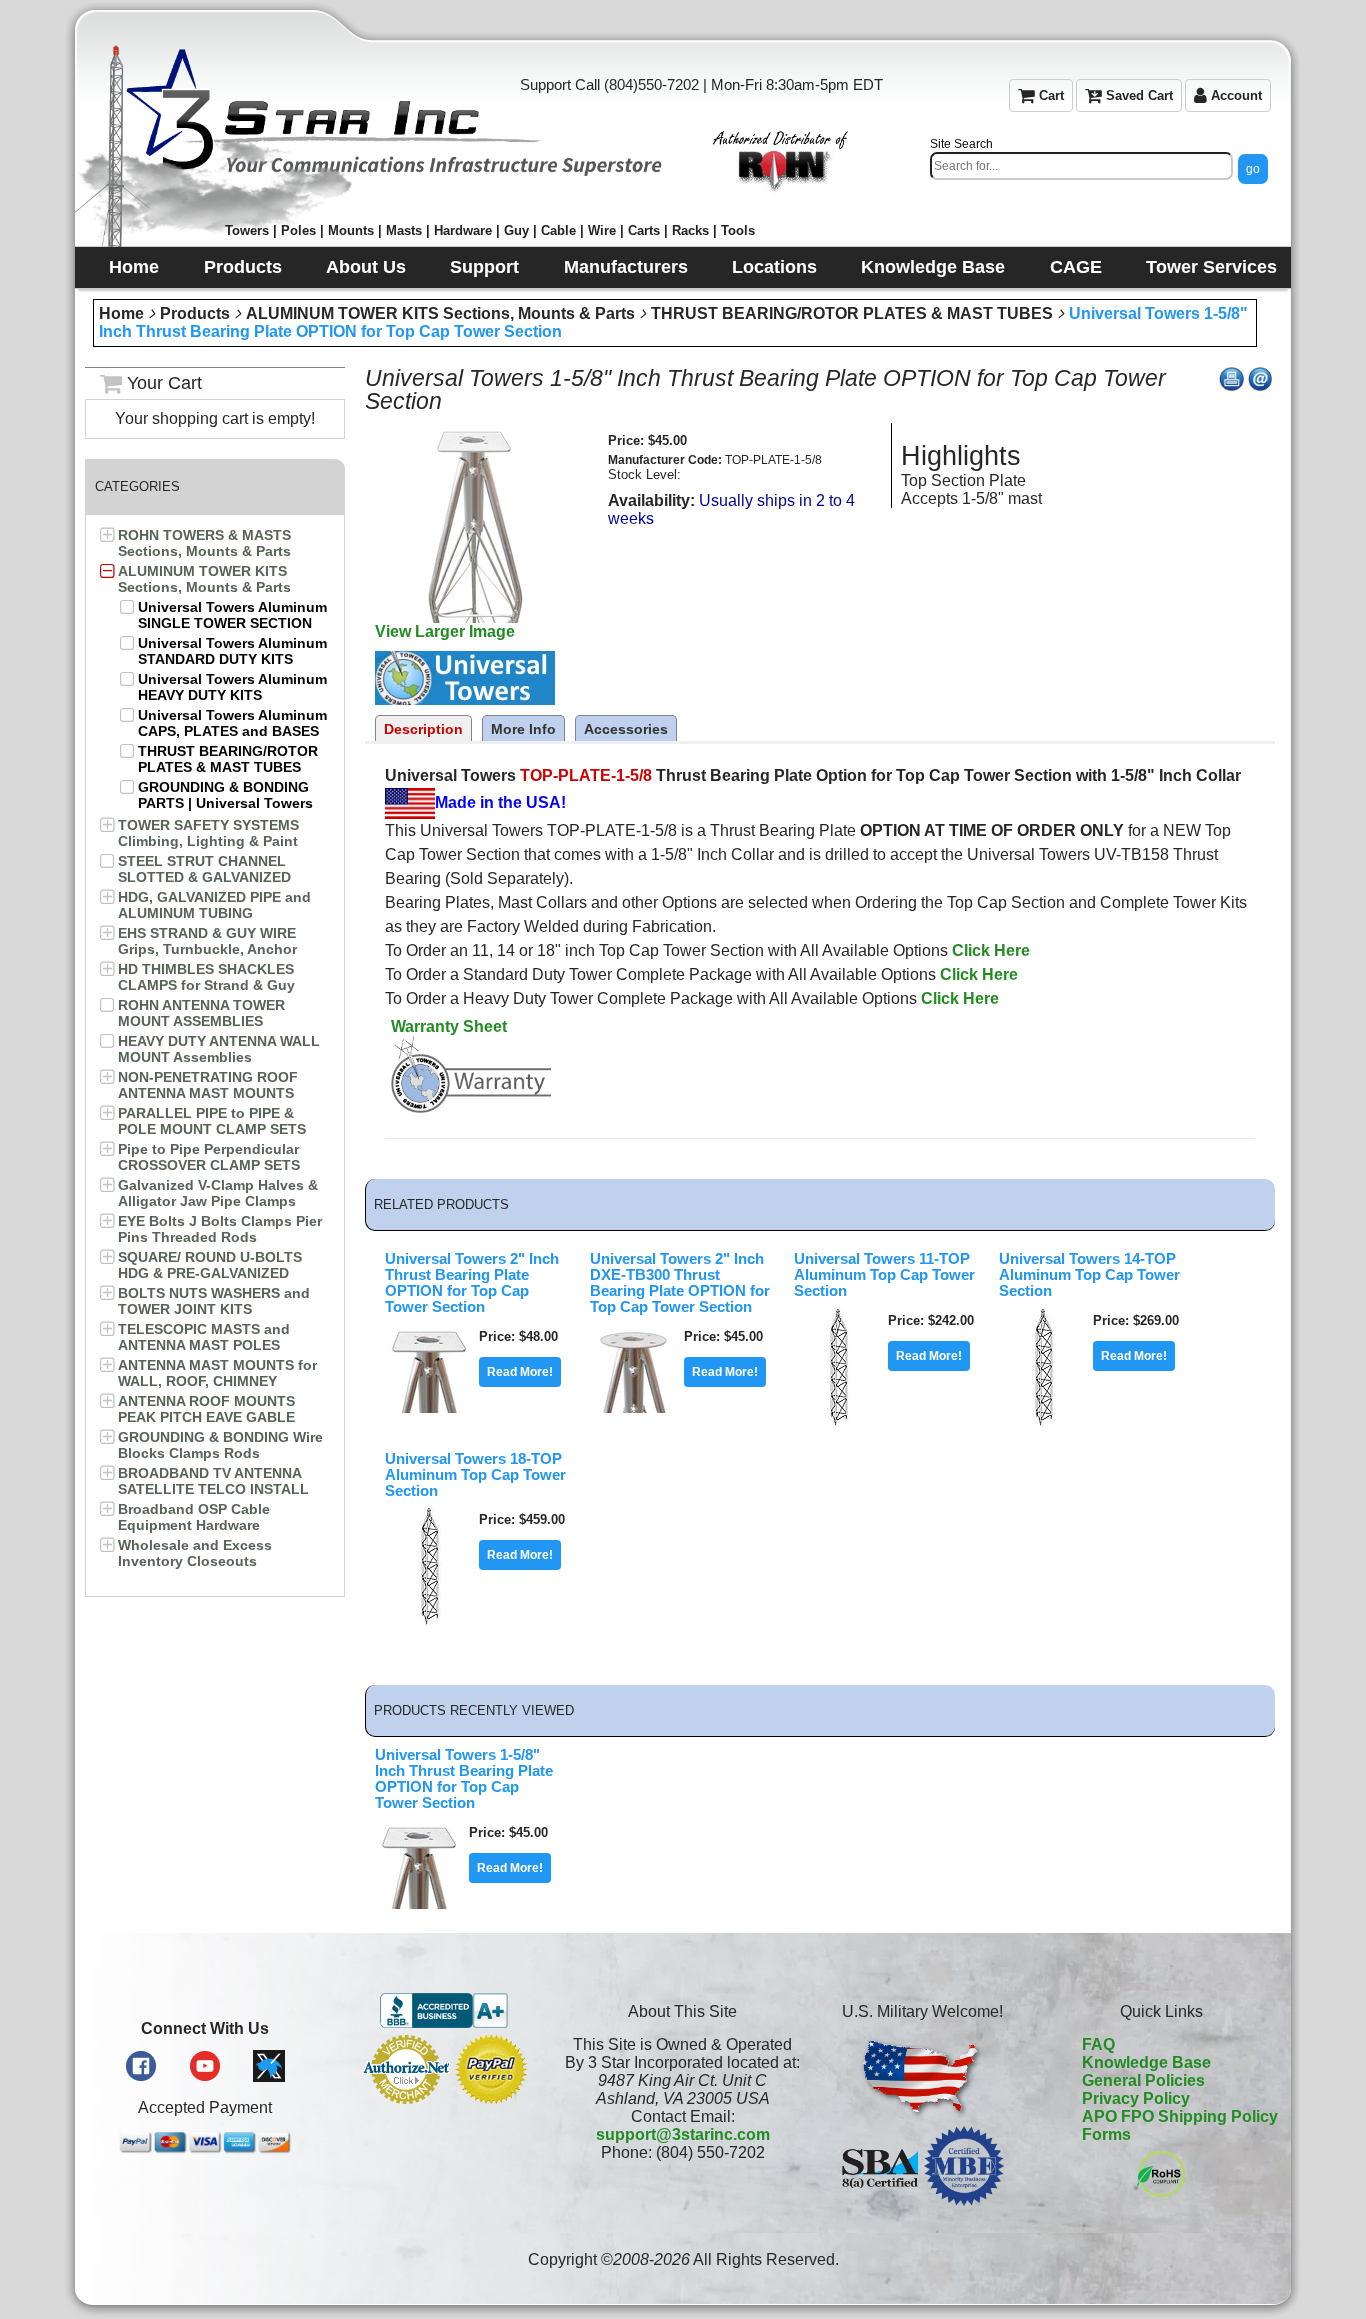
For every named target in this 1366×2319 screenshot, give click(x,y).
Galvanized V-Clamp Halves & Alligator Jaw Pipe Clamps (218, 1193)
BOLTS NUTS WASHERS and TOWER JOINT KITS (214, 1301)
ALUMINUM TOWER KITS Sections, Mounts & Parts (440, 313)
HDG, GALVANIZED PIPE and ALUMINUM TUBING (214, 905)
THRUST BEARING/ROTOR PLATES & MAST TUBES (852, 313)
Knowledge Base (1146, 2062)
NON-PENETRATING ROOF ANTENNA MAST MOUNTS (208, 1085)
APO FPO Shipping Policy (1180, 2116)
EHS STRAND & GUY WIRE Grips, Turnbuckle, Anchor (207, 941)
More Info (523, 729)
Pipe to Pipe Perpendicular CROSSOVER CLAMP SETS (209, 1157)
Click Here (991, 950)
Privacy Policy (1136, 2098)
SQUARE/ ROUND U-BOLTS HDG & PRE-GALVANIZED (210, 1265)
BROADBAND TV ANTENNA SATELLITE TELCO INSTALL (213, 1481)
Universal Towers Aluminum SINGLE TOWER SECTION (232, 615)
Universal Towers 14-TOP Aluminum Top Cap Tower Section (1089, 1275)
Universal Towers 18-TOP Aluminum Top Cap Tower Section (475, 1475)
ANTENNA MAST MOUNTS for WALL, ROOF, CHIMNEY (217, 1373)
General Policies (1143, 2080)
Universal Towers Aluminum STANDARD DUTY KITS (232, 651)
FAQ (1098, 2044)
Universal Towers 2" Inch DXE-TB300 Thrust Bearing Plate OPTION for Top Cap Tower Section (680, 1283)
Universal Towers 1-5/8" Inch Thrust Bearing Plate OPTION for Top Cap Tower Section (464, 1779)
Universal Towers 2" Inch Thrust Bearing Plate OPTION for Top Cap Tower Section (472, 1283)
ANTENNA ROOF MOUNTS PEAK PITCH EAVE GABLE (206, 1409)
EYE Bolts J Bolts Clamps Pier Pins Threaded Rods (220, 1229)
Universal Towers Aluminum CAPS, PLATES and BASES (232, 723)
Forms (1106, 2134)
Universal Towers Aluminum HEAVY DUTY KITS (232, 687)
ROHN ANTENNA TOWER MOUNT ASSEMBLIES (201, 1013)
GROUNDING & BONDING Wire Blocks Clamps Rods (220, 1445)
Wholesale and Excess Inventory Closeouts (195, 1553)
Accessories (626, 729)
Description (423, 729)
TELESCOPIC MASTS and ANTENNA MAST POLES (204, 1337)
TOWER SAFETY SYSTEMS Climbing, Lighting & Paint (208, 833)
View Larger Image (445, 631)
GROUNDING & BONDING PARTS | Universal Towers (225, 795)
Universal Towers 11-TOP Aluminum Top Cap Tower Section (884, 1275)
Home (121, 313)
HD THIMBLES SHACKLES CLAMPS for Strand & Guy (206, 977)
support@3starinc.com (683, 2134)
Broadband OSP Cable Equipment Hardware (194, 1517)
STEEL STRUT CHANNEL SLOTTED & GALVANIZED (204, 869)
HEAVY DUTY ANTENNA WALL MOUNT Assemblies (219, 1049)
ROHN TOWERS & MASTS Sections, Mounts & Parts (204, 543)
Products (195, 313)
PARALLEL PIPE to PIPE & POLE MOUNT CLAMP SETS (212, 1121)
